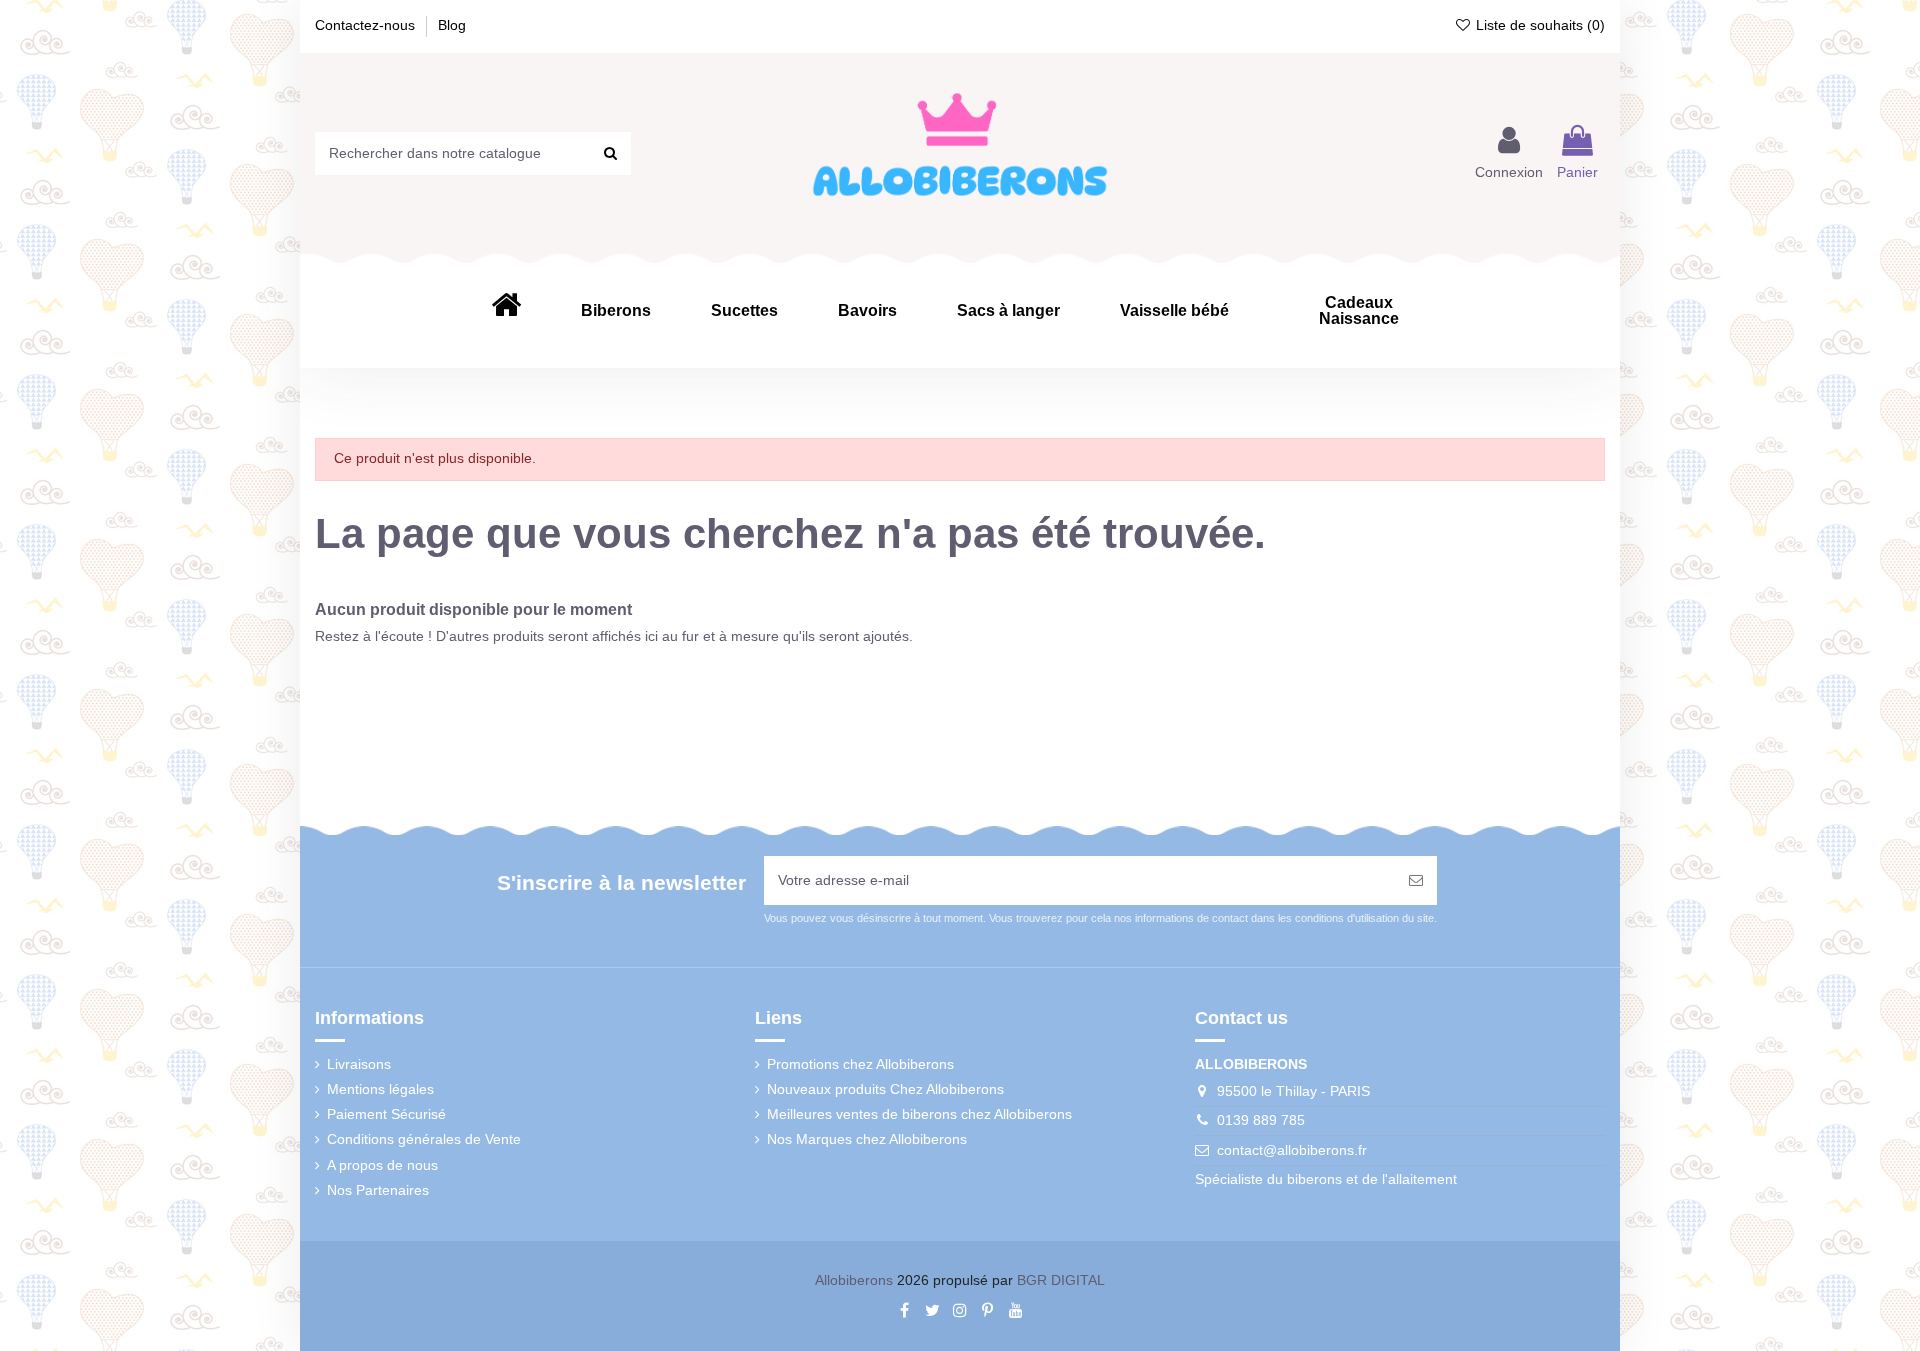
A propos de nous (382, 1165)
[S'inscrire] (1416, 880)
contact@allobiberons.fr (1292, 1150)
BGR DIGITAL (1061, 1280)
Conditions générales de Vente (424, 1139)
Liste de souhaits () (1538, 25)
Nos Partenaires (378, 1190)
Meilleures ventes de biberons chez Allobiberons (919, 1114)
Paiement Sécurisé (386, 1114)
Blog (452, 25)
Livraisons (359, 1064)
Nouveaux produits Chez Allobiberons (885, 1089)
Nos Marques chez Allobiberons (867, 1139)
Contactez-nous (367, 25)
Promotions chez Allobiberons (860, 1064)
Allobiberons (854, 1280)
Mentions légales (380, 1089)
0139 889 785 (1261, 1120)
